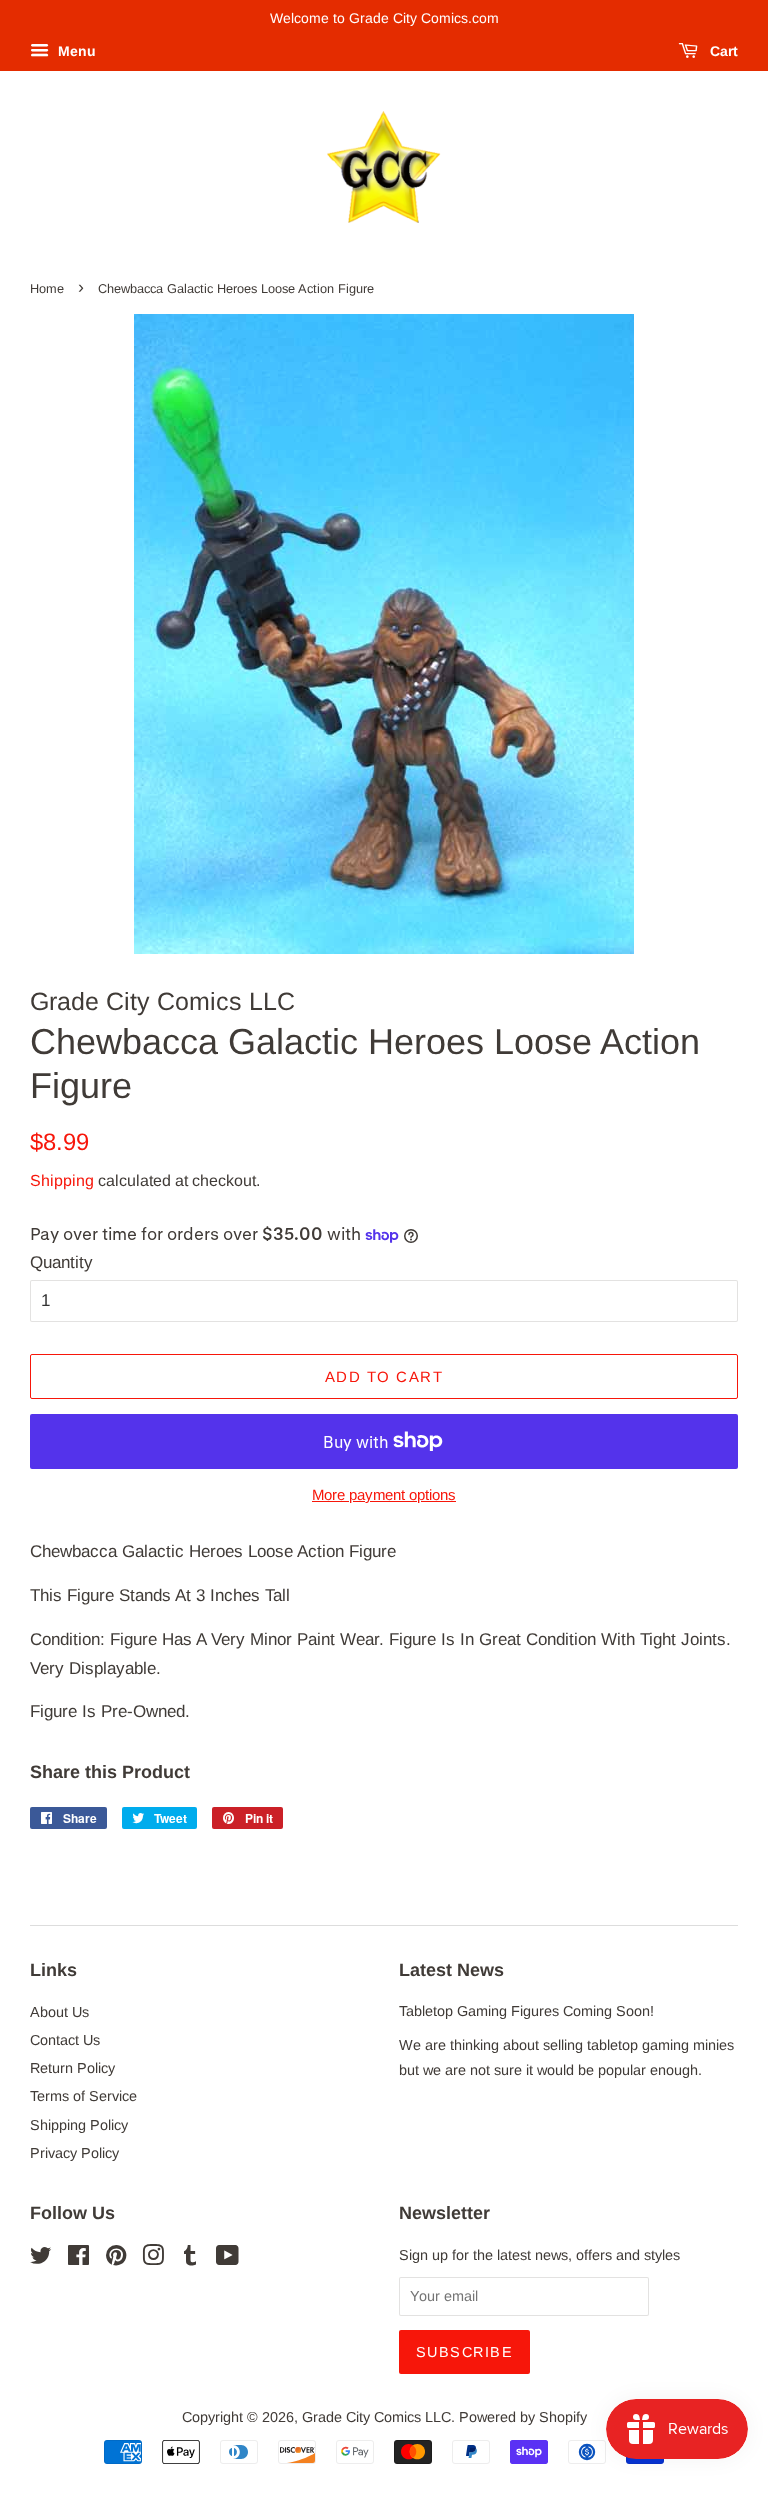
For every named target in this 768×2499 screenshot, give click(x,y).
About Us (59, 2012)
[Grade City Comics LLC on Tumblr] (190, 2259)
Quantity (61, 1262)
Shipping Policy (79, 2125)
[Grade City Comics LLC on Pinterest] (116, 2259)
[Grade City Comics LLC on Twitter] (41, 2259)
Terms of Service (83, 2096)
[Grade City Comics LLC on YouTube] (227, 2259)
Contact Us (65, 2040)
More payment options (384, 1494)
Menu (75, 51)
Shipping (62, 1180)
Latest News (451, 1970)
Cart (722, 51)
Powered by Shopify (523, 2417)
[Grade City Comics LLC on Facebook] (78, 2259)
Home (47, 288)
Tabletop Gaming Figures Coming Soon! (526, 2011)
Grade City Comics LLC (376, 2417)
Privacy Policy (74, 2153)
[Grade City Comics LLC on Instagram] (153, 2259)
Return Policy (72, 2068)
